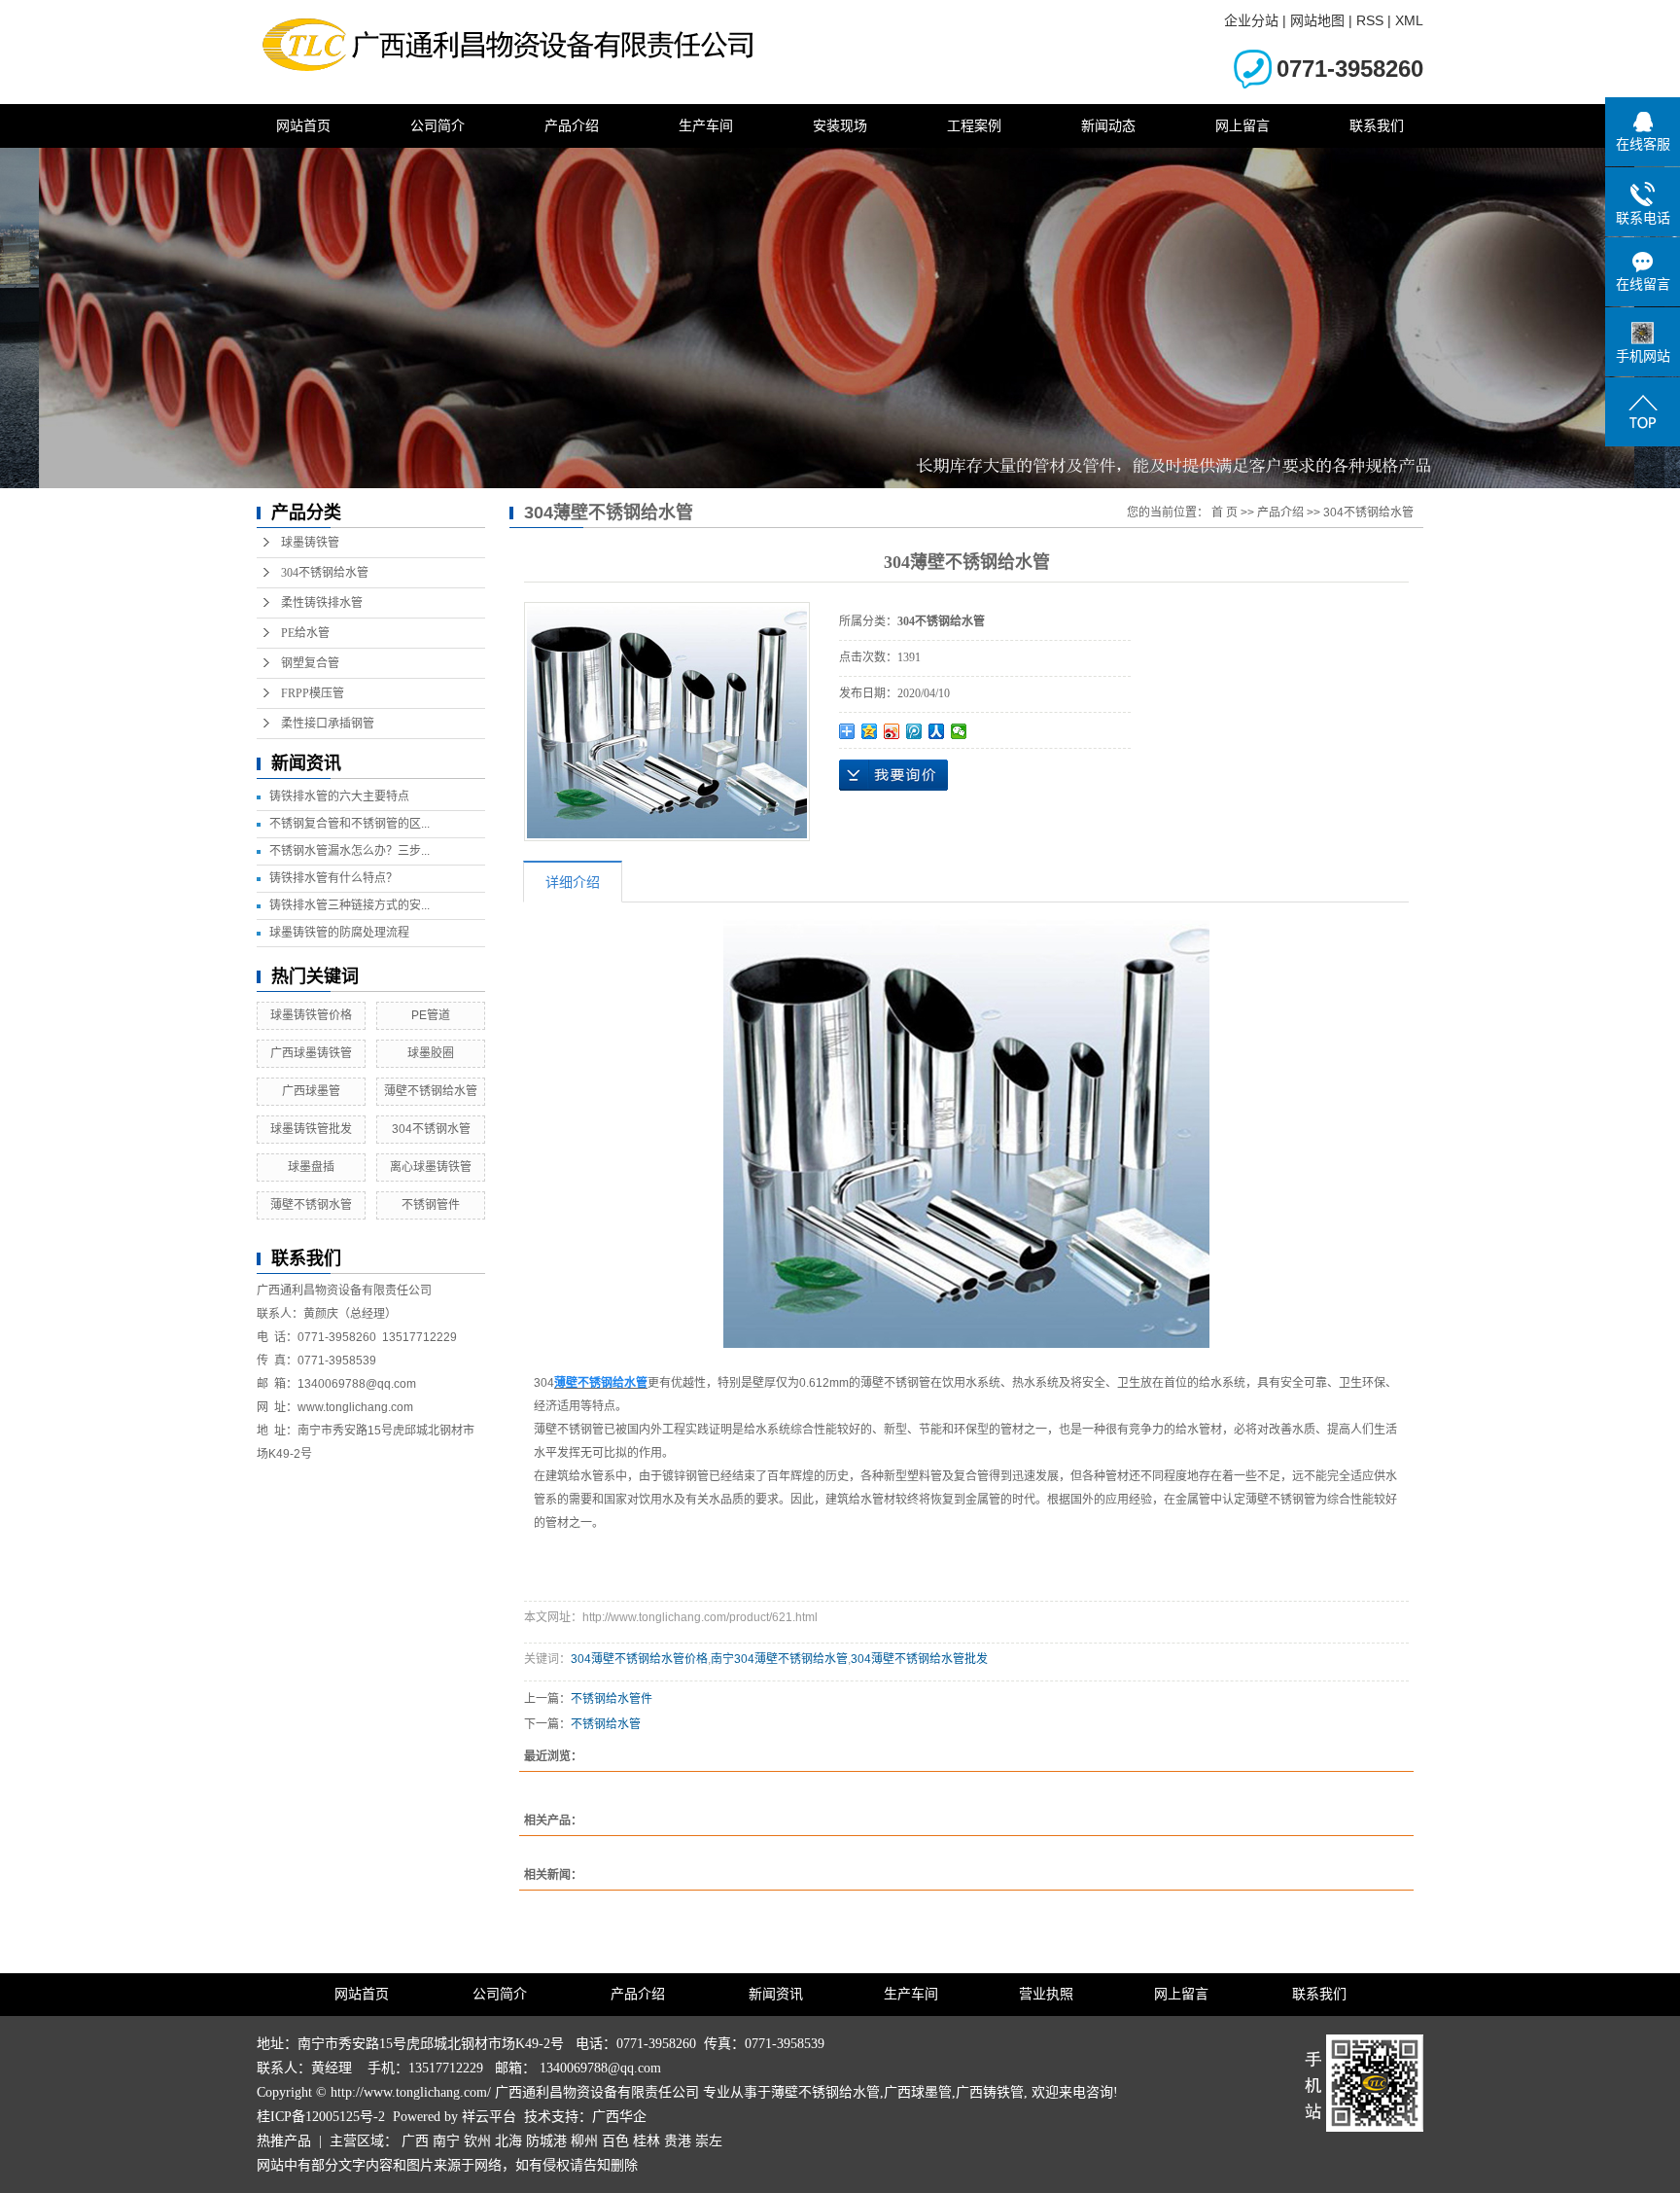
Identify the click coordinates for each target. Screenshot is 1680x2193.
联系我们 (1377, 125)
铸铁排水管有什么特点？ (333, 878)
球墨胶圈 (431, 1053)
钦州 (477, 2141)
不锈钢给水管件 (612, 1699)
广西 (415, 2141)
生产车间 (706, 125)
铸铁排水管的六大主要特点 (339, 796)
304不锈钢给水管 (325, 573)
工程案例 (974, 125)
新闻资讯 (776, 1994)
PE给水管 (305, 633)
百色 (615, 2141)
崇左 (709, 2141)
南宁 (446, 2141)
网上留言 (1242, 125)
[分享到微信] (959, 731)
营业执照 (1046, 1994)
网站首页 (303, 125)
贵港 (678, 2141)
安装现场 (840, 125)
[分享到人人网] (937, 731)
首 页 (1225, 513)
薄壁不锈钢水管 (311, 1205)
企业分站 (1251, 20)
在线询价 (893, 775)
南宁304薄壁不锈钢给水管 (779, 1659)
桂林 (647, 2141)
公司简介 (437, 125)
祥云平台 (489, 2117)
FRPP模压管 (313, 693)
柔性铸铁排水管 (322, 603)
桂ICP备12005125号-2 (321, 2117)
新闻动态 (1108, 125)
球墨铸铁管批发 (311, 1129)
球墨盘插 (311, 1167)
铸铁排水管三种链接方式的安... (350, 905)
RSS (1370, 20)
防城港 (546, 2141)
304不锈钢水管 (431, 1129)
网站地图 (1317, 20)
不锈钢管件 (431, 1205)
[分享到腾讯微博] (914, 731)
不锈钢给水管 (606, 1724)
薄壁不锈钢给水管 (431, 1091)
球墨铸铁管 (310, 543)
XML (1409, 20)
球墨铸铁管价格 (311, 1015)
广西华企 (619, 2117)
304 (544, 1383)
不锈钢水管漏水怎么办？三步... (350, 851)
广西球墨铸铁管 (311, 1053)
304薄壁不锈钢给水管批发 (919, 1659)
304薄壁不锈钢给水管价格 (639, 1659)
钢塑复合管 (310, 663)
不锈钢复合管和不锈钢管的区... (350, 824)
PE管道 (431, 1015)
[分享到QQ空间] (870, 731)
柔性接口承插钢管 (328, 724)
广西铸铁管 (990, 2092)
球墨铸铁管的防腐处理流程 (339, 933)
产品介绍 (572, 125)
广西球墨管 (311, 1091)
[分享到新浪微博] (892, 731)
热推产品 (284, 2141)
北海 (508, 2141)
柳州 (584, 2141)
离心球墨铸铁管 (431, 1167)
